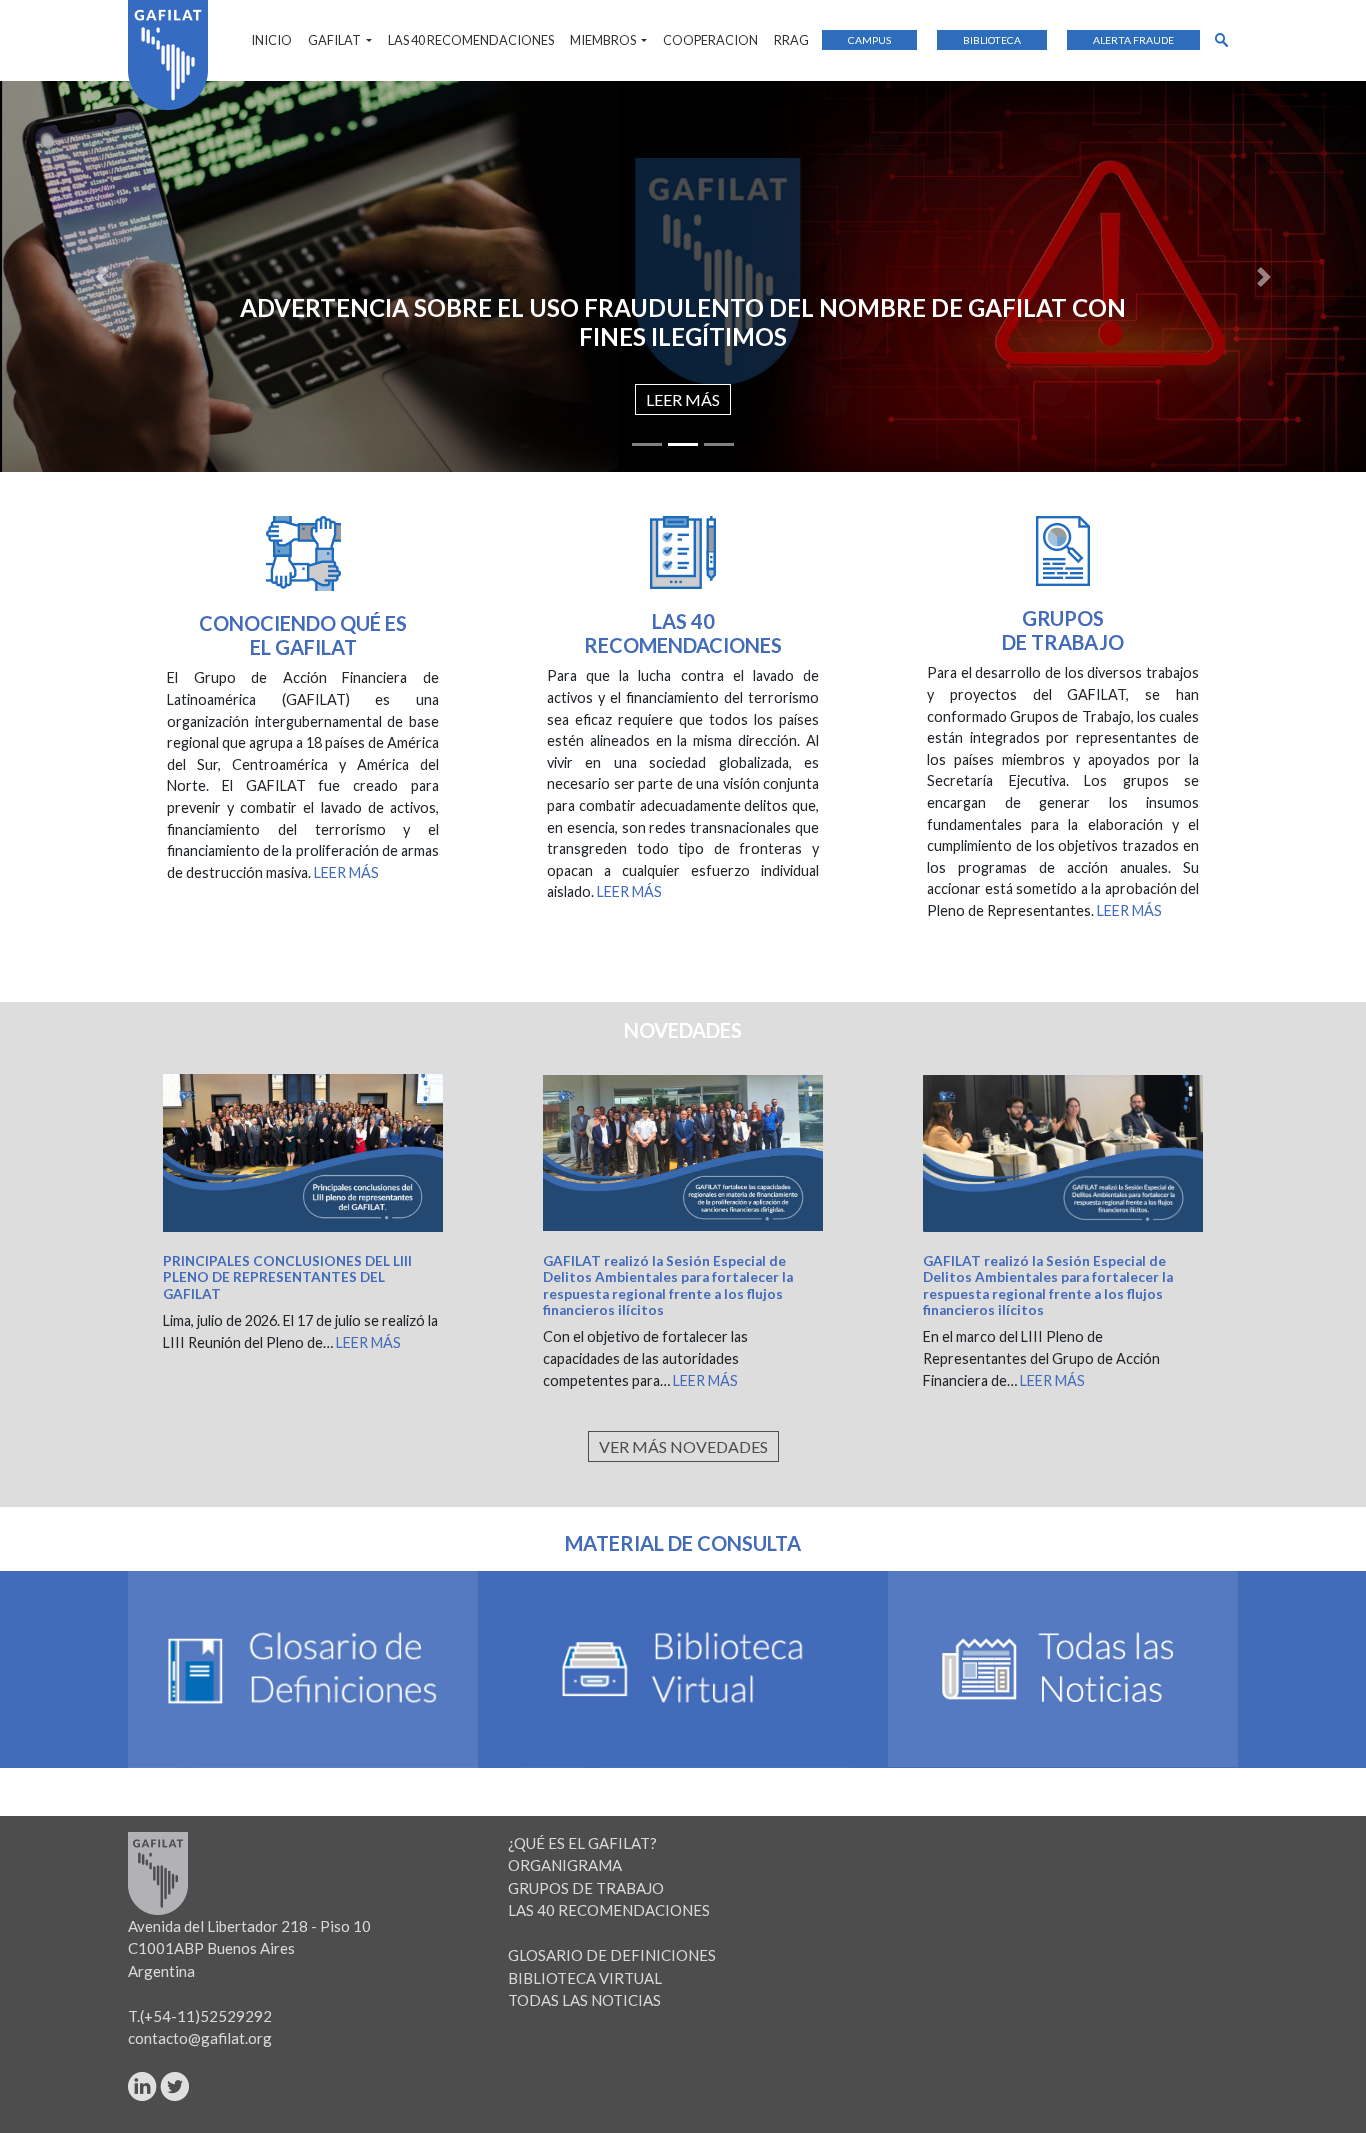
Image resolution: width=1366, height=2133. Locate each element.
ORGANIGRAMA (565, 1865)
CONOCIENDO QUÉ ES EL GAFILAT (303, 635)
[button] (102, 276)
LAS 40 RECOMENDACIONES (471, 40)
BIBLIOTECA (992, 40)
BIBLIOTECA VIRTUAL (585, 1978)
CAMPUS (869, 40)
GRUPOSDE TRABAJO (1063, 630)
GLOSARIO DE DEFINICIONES (612, 1955)
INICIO (271, 40)
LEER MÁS (683, 399)
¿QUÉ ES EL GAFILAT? (582, 1843)
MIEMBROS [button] (604, 40)
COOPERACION (710, 40)
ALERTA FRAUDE (1133, 40)
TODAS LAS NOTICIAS (584, 2000)
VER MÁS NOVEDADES (683, 1446)
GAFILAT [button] (335, 40)
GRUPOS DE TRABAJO (586, 1888)
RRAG (791, 40)
